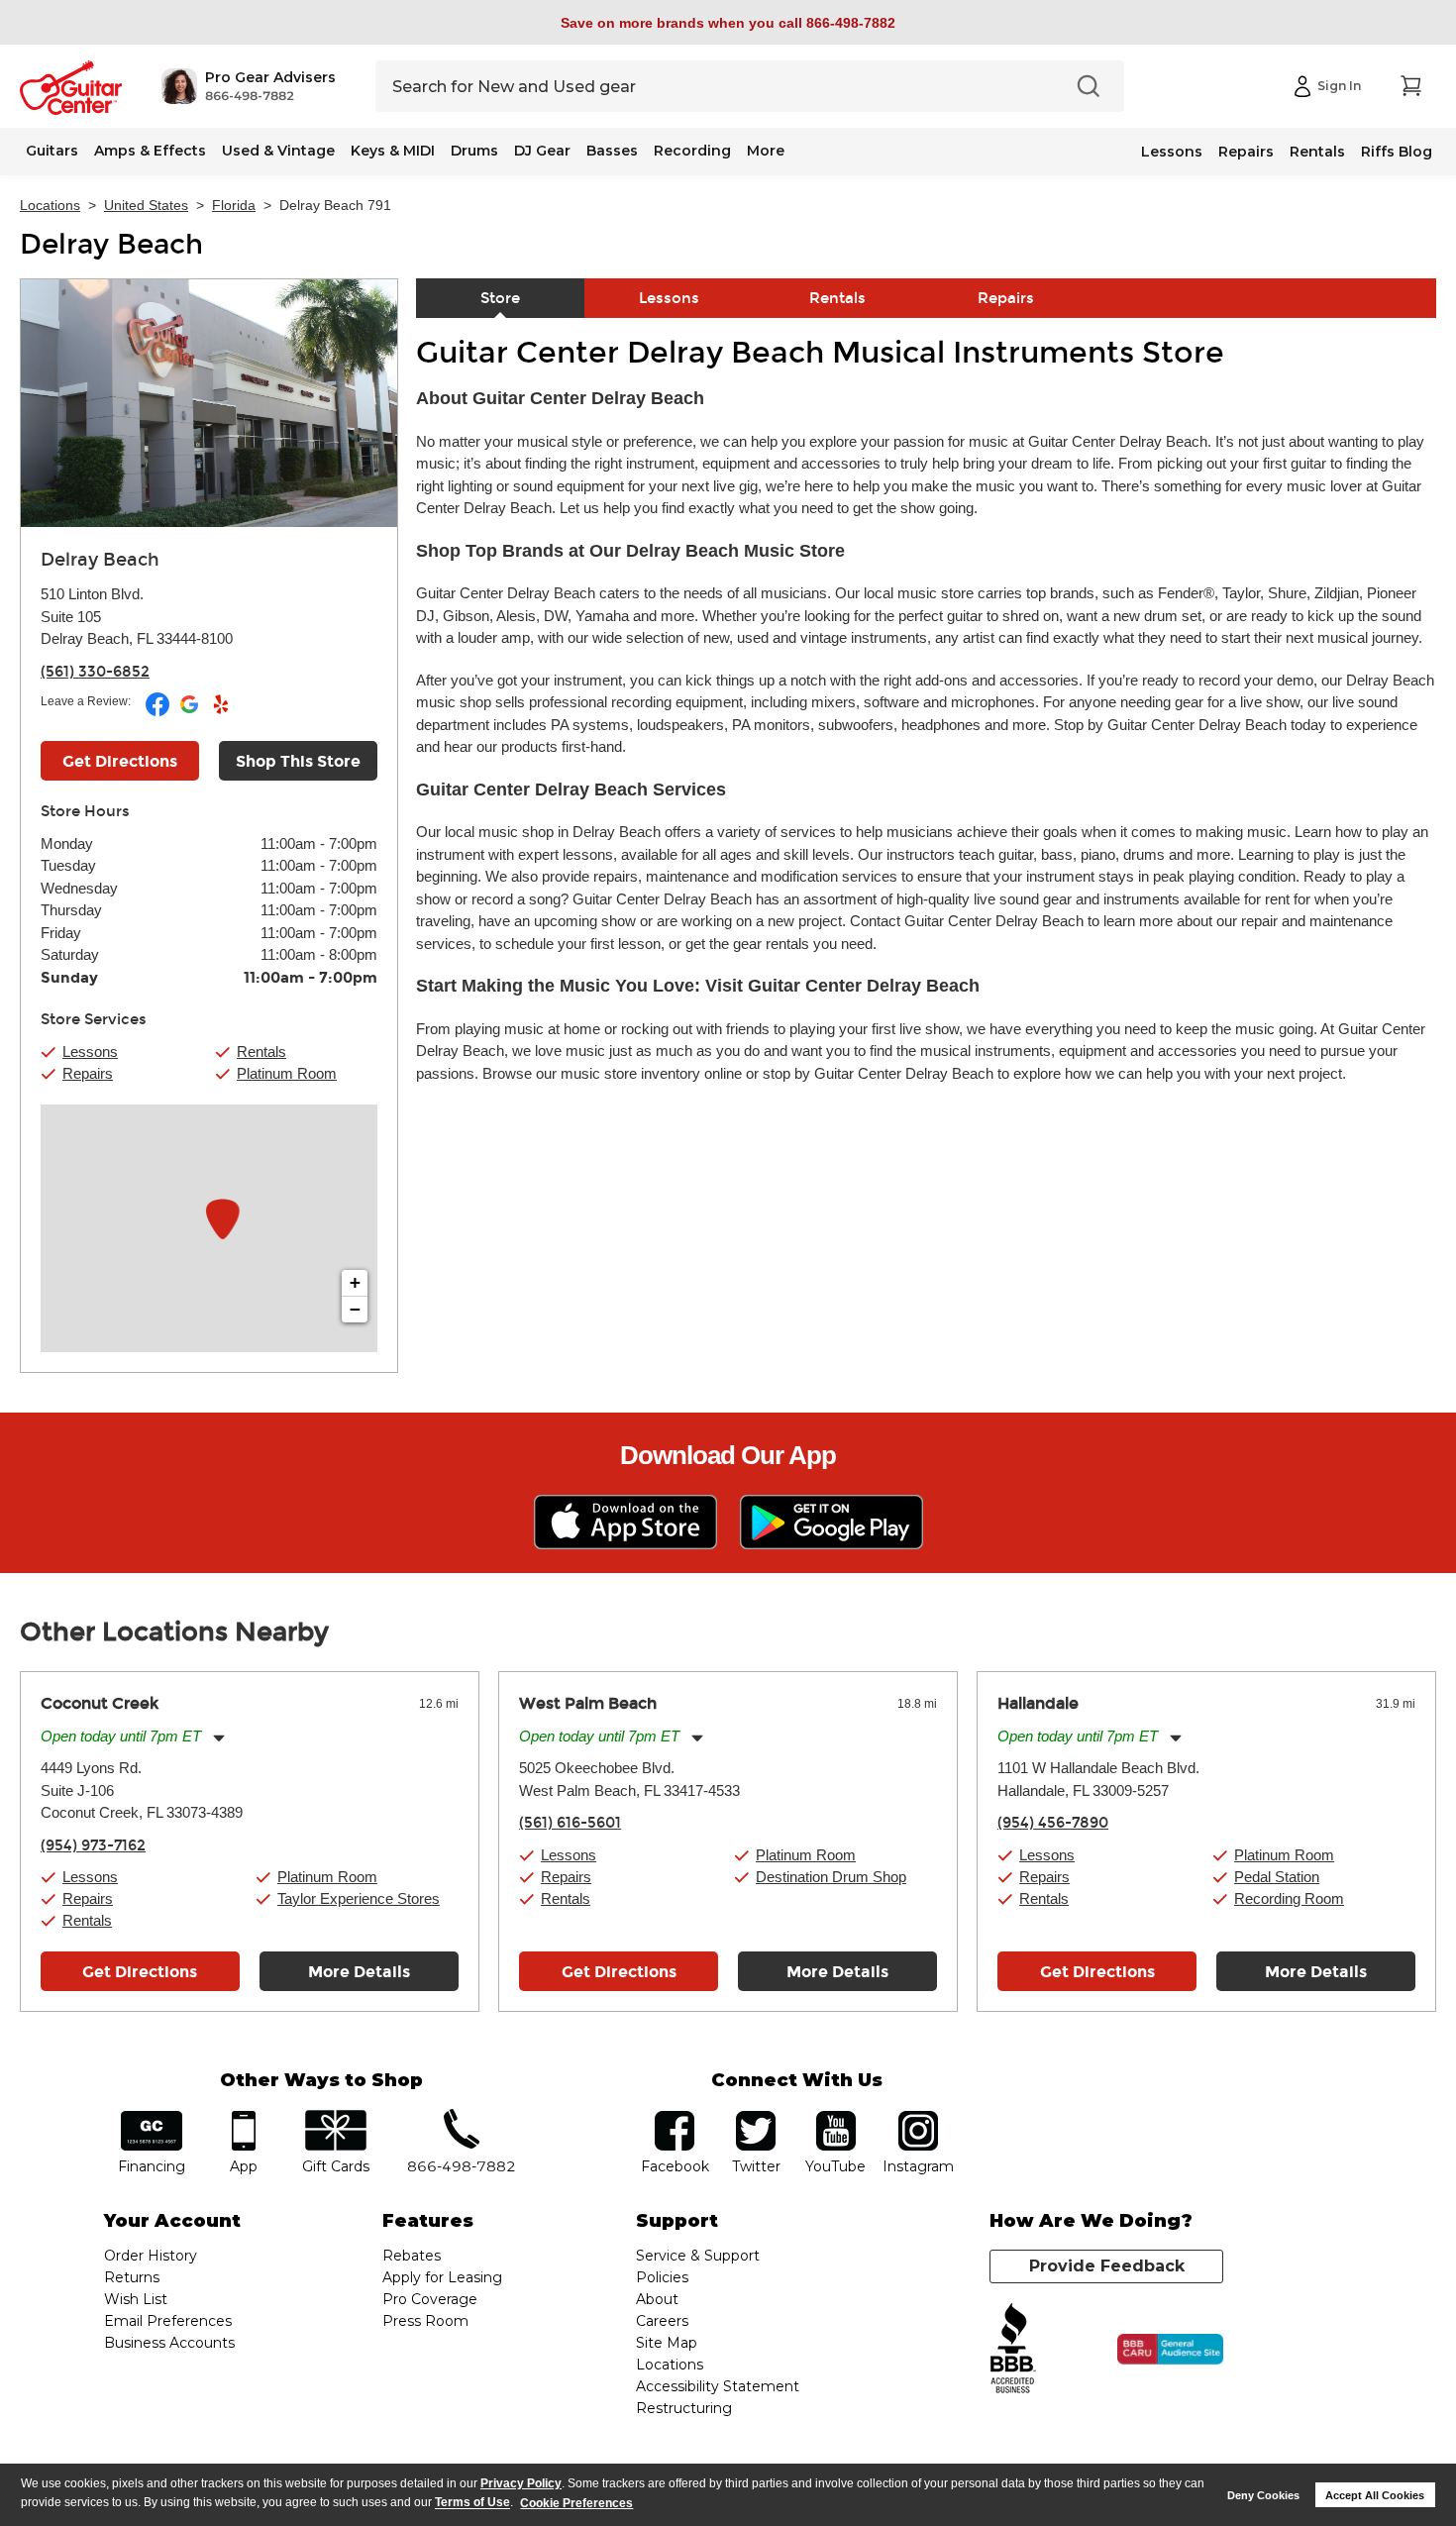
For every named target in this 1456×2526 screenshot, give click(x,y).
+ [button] (355, 1282)
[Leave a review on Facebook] (159, 712)
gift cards (335, 2117)
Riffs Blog (1397, 152)
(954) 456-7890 (1053, 1823)
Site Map (667, 2343)
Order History (151, 2256)
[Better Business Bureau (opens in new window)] (1013, 2349)
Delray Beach (111, 245)
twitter (756, 2117)
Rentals (1317, 152)
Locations (50, 205)
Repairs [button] (88, 1073)
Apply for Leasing (442, 2277)
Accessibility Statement (718, 2386)
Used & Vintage (278, 151)
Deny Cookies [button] (1263, 2495)
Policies (662, 2277)
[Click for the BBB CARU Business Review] (1170, 2350)
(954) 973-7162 (93, 1845)
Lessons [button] (90, 1052)
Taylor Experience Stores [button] (359, 1898)
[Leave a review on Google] (191, 712)
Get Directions (120, 761)
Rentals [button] (261, 1052)
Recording (692, 151)
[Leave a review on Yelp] (221, 712)
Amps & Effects (150, 151)
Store (500, 298)
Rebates (412, 2256)
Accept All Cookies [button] (1375, 2495)
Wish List (136, 2299)
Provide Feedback (1107, 2266)
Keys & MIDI (393, 151)
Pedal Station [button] (1277, 1877)
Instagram (918, 2117)
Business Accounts (169, 2343)
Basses (612, 151)
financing (152, 2117)
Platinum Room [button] (287, 1073)
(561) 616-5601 (570, 1823)
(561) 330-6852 (95, 672)
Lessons (1172, 152)
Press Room (425, 2321)
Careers (662, 2321)
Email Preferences (168, 2321)
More (766, 151)
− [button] (355, 1309)
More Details (359, 1972)
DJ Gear (542, 151)
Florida (234, 205)
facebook (675, 2117)
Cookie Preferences (576, 2503)
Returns (132, 2277)
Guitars (52, 151)
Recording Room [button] (1289, 1898)
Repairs (1246, 152)
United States (146, 205)
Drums (474, 151)
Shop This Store (298, 761)
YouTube (836, 2117)
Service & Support (698, 2256)
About (657, 2299)
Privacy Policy (521, 2483)
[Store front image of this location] (209, 403)
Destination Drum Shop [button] (831, 1877)
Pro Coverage (430, 2299)
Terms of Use (472, 2503)
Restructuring (684, 2408)
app (244, 2117)
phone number (462, 2117)
